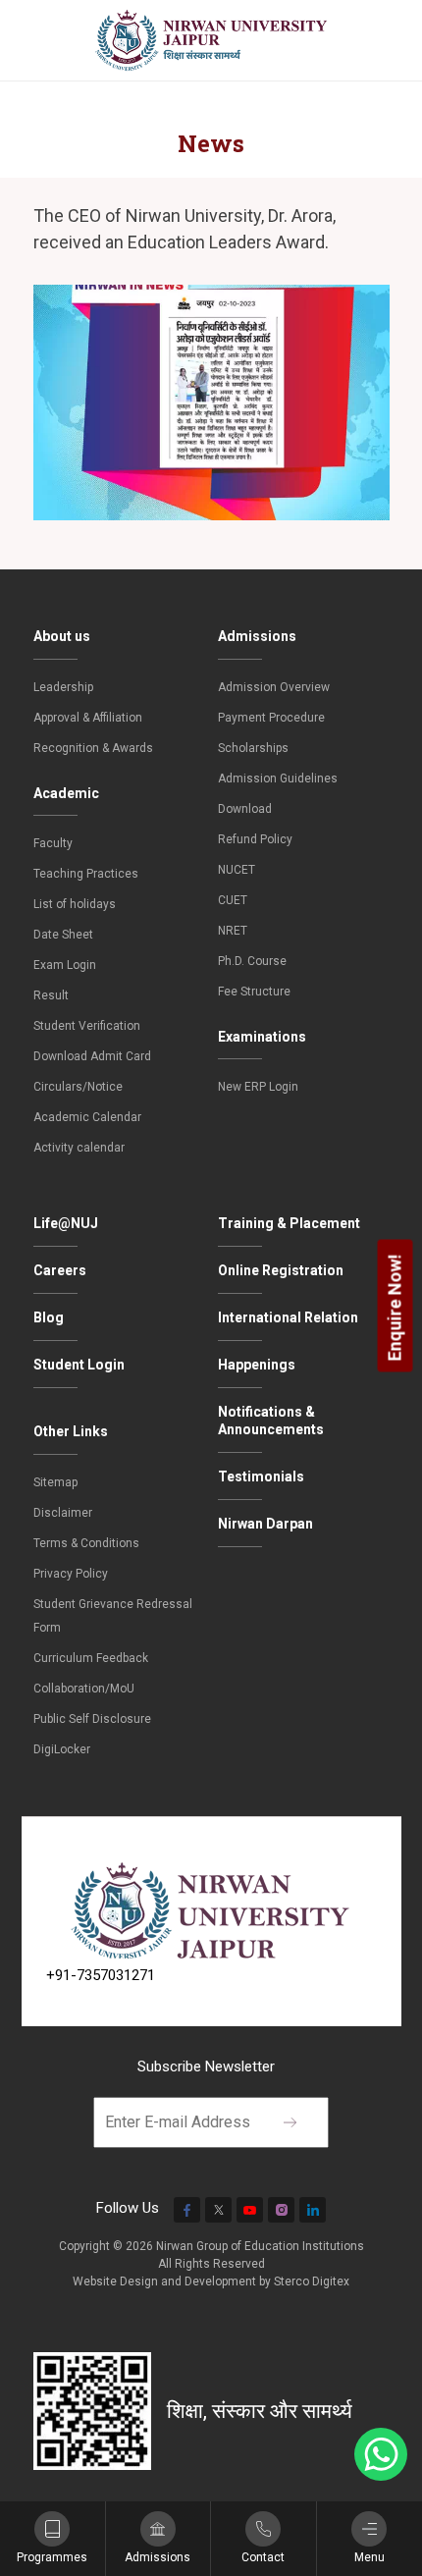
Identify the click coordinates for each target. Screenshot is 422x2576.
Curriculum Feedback (91, 1658)
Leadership (63, 687)
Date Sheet (63, 935)
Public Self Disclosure (92, 1719)
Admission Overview (274, 687)
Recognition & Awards (93, 748)
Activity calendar (79, 1148)
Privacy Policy (71, 1574)
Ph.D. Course (252, 961)
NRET (233, 931)
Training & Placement (289, 1223)
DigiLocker (62, 1749)
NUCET (237, 870)
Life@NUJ (66, 1223)
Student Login (79, 1365)
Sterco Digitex (312, 2281)
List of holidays (75, 904)
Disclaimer (63, 1513)
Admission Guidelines (278, 778)
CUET (233, 900)
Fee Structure (254, 992)
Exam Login (65, 965)
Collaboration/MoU (84, 1689)
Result (51, 995)
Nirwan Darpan (265, 1524)
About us (62, 636)
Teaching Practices (86, 874)
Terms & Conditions (86, 1543)
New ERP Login (258, 1087)
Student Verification (87, 1026)
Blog (49, 1317)
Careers (60, 1270)
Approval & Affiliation (88, 718)
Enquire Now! (395, 1307)
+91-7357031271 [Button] (101, 1975)
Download (245, 809)
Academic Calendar (87, 1117)
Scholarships (253, 748)
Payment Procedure (271, 718)
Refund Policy (255, 839)
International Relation (288, 1317)
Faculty (53, 843)
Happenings (257, 1365)
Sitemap (55, 1482)
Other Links (71, 1431)
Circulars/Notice (78, 1087)
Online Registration (281, 1270)
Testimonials (261, 1476)
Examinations (262, 1037)
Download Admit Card (92, 1056)
